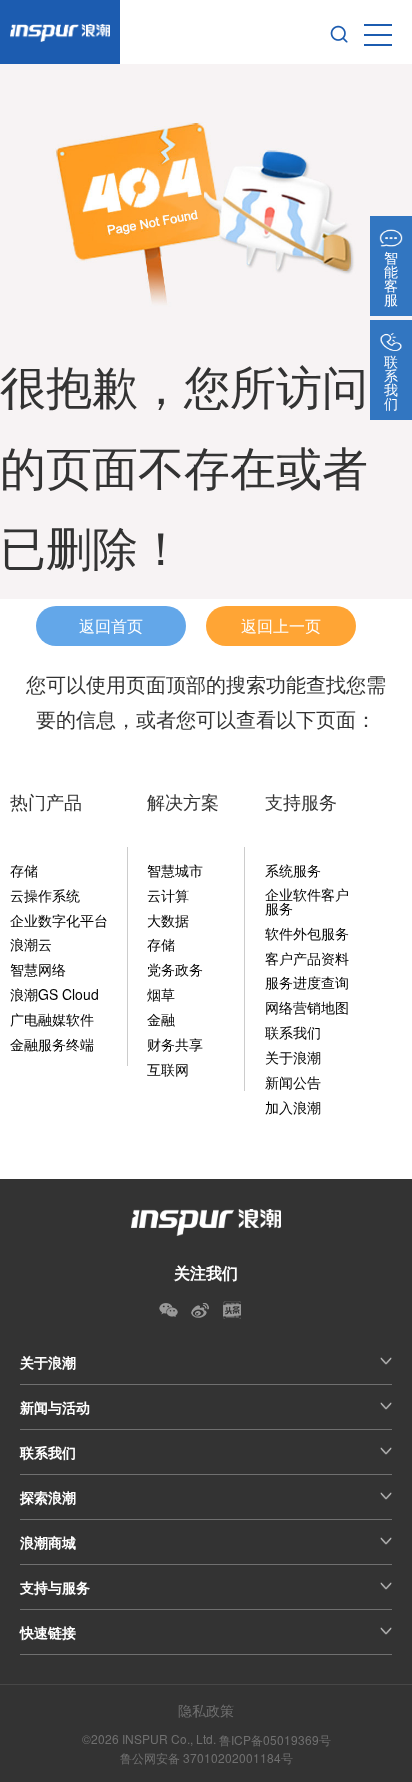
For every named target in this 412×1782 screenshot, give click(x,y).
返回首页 (111, 625)
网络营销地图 (307, 1007)
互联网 (168, 1069)
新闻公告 (293, 1082)
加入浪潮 (293, 1107)
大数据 (168, 920)
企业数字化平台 (59, 920)
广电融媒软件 (52, 1019)
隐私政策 (206, 1710)
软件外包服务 (307, 933)
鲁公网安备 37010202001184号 (206, 1757)
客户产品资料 (307, 958)
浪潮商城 (48, 1542)
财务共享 (175, 1044)
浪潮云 (31, 944)
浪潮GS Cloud (54, 994)
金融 (161, 1019)
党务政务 (175, 969)
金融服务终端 (52, 1044)
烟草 (161, 994)
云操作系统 (45, 895)
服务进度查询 (307, 982)
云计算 (168, 895)
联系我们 (293, 1032)
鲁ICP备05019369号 (275, 1739)
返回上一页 (281, 625)
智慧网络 (38, 969)
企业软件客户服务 (307, 901)
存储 (24, 870)
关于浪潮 (293, 1057)
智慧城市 (175, 870)
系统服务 (293, 870)
